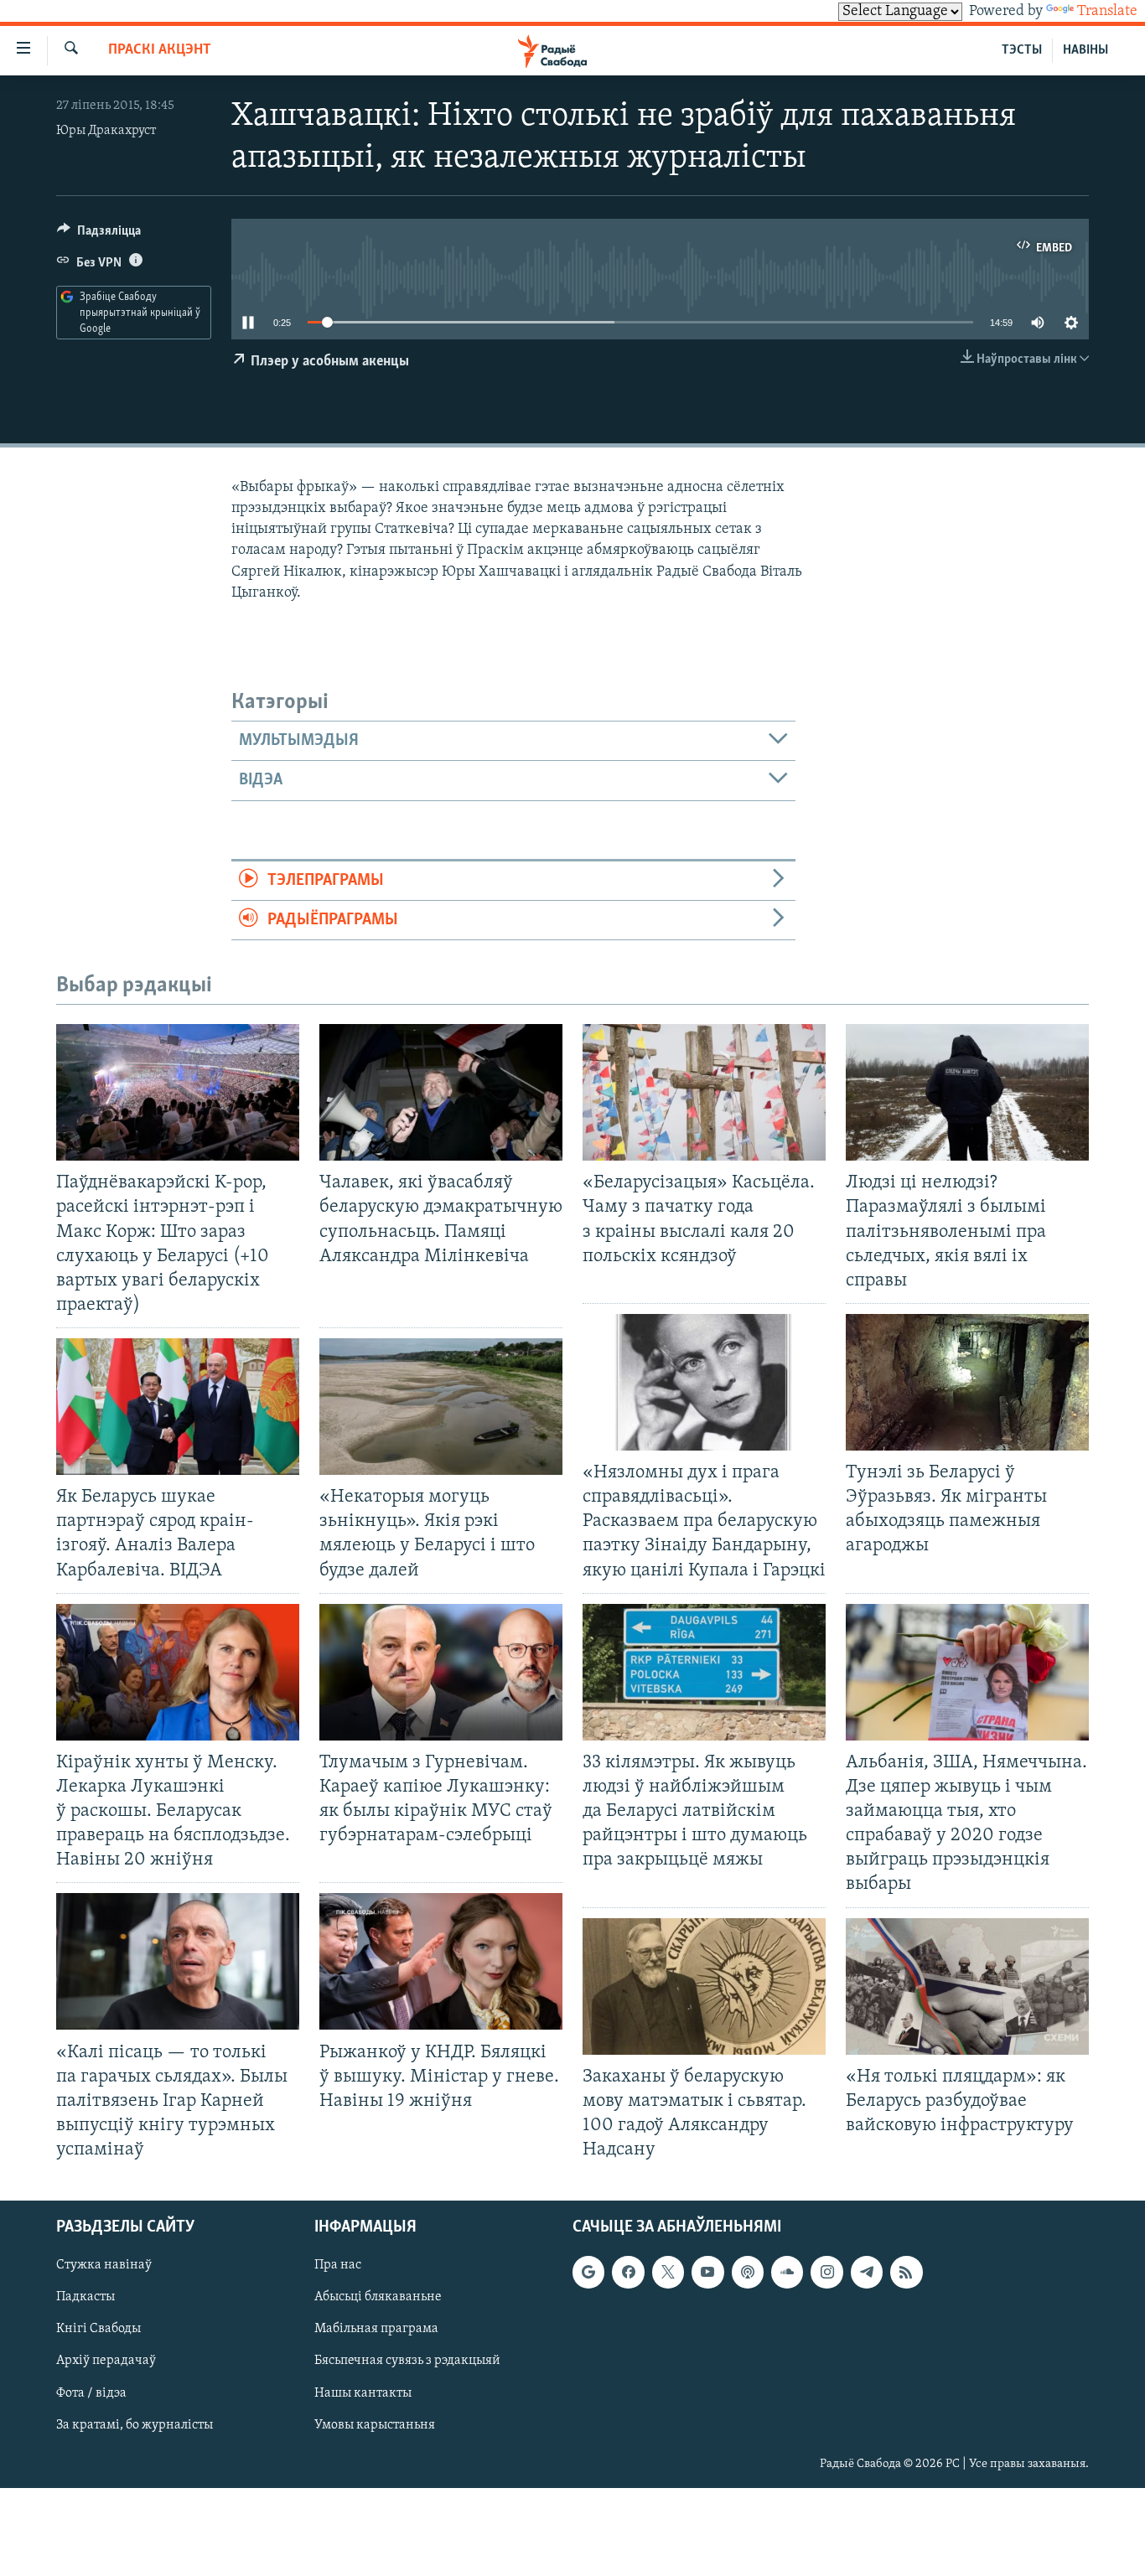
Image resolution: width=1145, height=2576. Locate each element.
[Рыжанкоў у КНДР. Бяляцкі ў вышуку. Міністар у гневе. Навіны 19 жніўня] (441, 1961)
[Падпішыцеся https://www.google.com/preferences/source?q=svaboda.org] (588, 2272)
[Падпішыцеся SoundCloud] (787, 2272)
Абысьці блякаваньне (378, 2298)
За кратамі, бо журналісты (135, 2425)
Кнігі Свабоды (98, 2330)
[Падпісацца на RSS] (906, 2272)
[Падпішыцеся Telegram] (867, 2272)
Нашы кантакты (363, 2393)
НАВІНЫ (1085, 50)
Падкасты (85, 2298)
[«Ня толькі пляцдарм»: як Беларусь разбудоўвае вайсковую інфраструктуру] (967, 1986)
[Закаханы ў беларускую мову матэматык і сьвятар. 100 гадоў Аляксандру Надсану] (704, 1986)
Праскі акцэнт (160, 50)
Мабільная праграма (376, 2330)
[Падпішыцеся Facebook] (628, 2272)
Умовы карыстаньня (375, 2425)
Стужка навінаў (104, 2265)
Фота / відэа (91, 2393)
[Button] (99, 235)
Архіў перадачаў (106, 2361)
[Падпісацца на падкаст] (748, 2272)
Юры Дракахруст (106, 131)
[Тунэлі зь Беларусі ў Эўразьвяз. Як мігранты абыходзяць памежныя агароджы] (967, 1382)
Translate (1107, 12)
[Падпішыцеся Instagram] (826, 2272)
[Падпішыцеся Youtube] (707, 2272)
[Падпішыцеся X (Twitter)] (668, 2272)
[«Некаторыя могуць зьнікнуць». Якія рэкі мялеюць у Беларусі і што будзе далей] (441, 1407)
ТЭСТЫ (1022, 50)
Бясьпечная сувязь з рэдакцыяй (407, 2361)
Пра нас (338, 2265)
